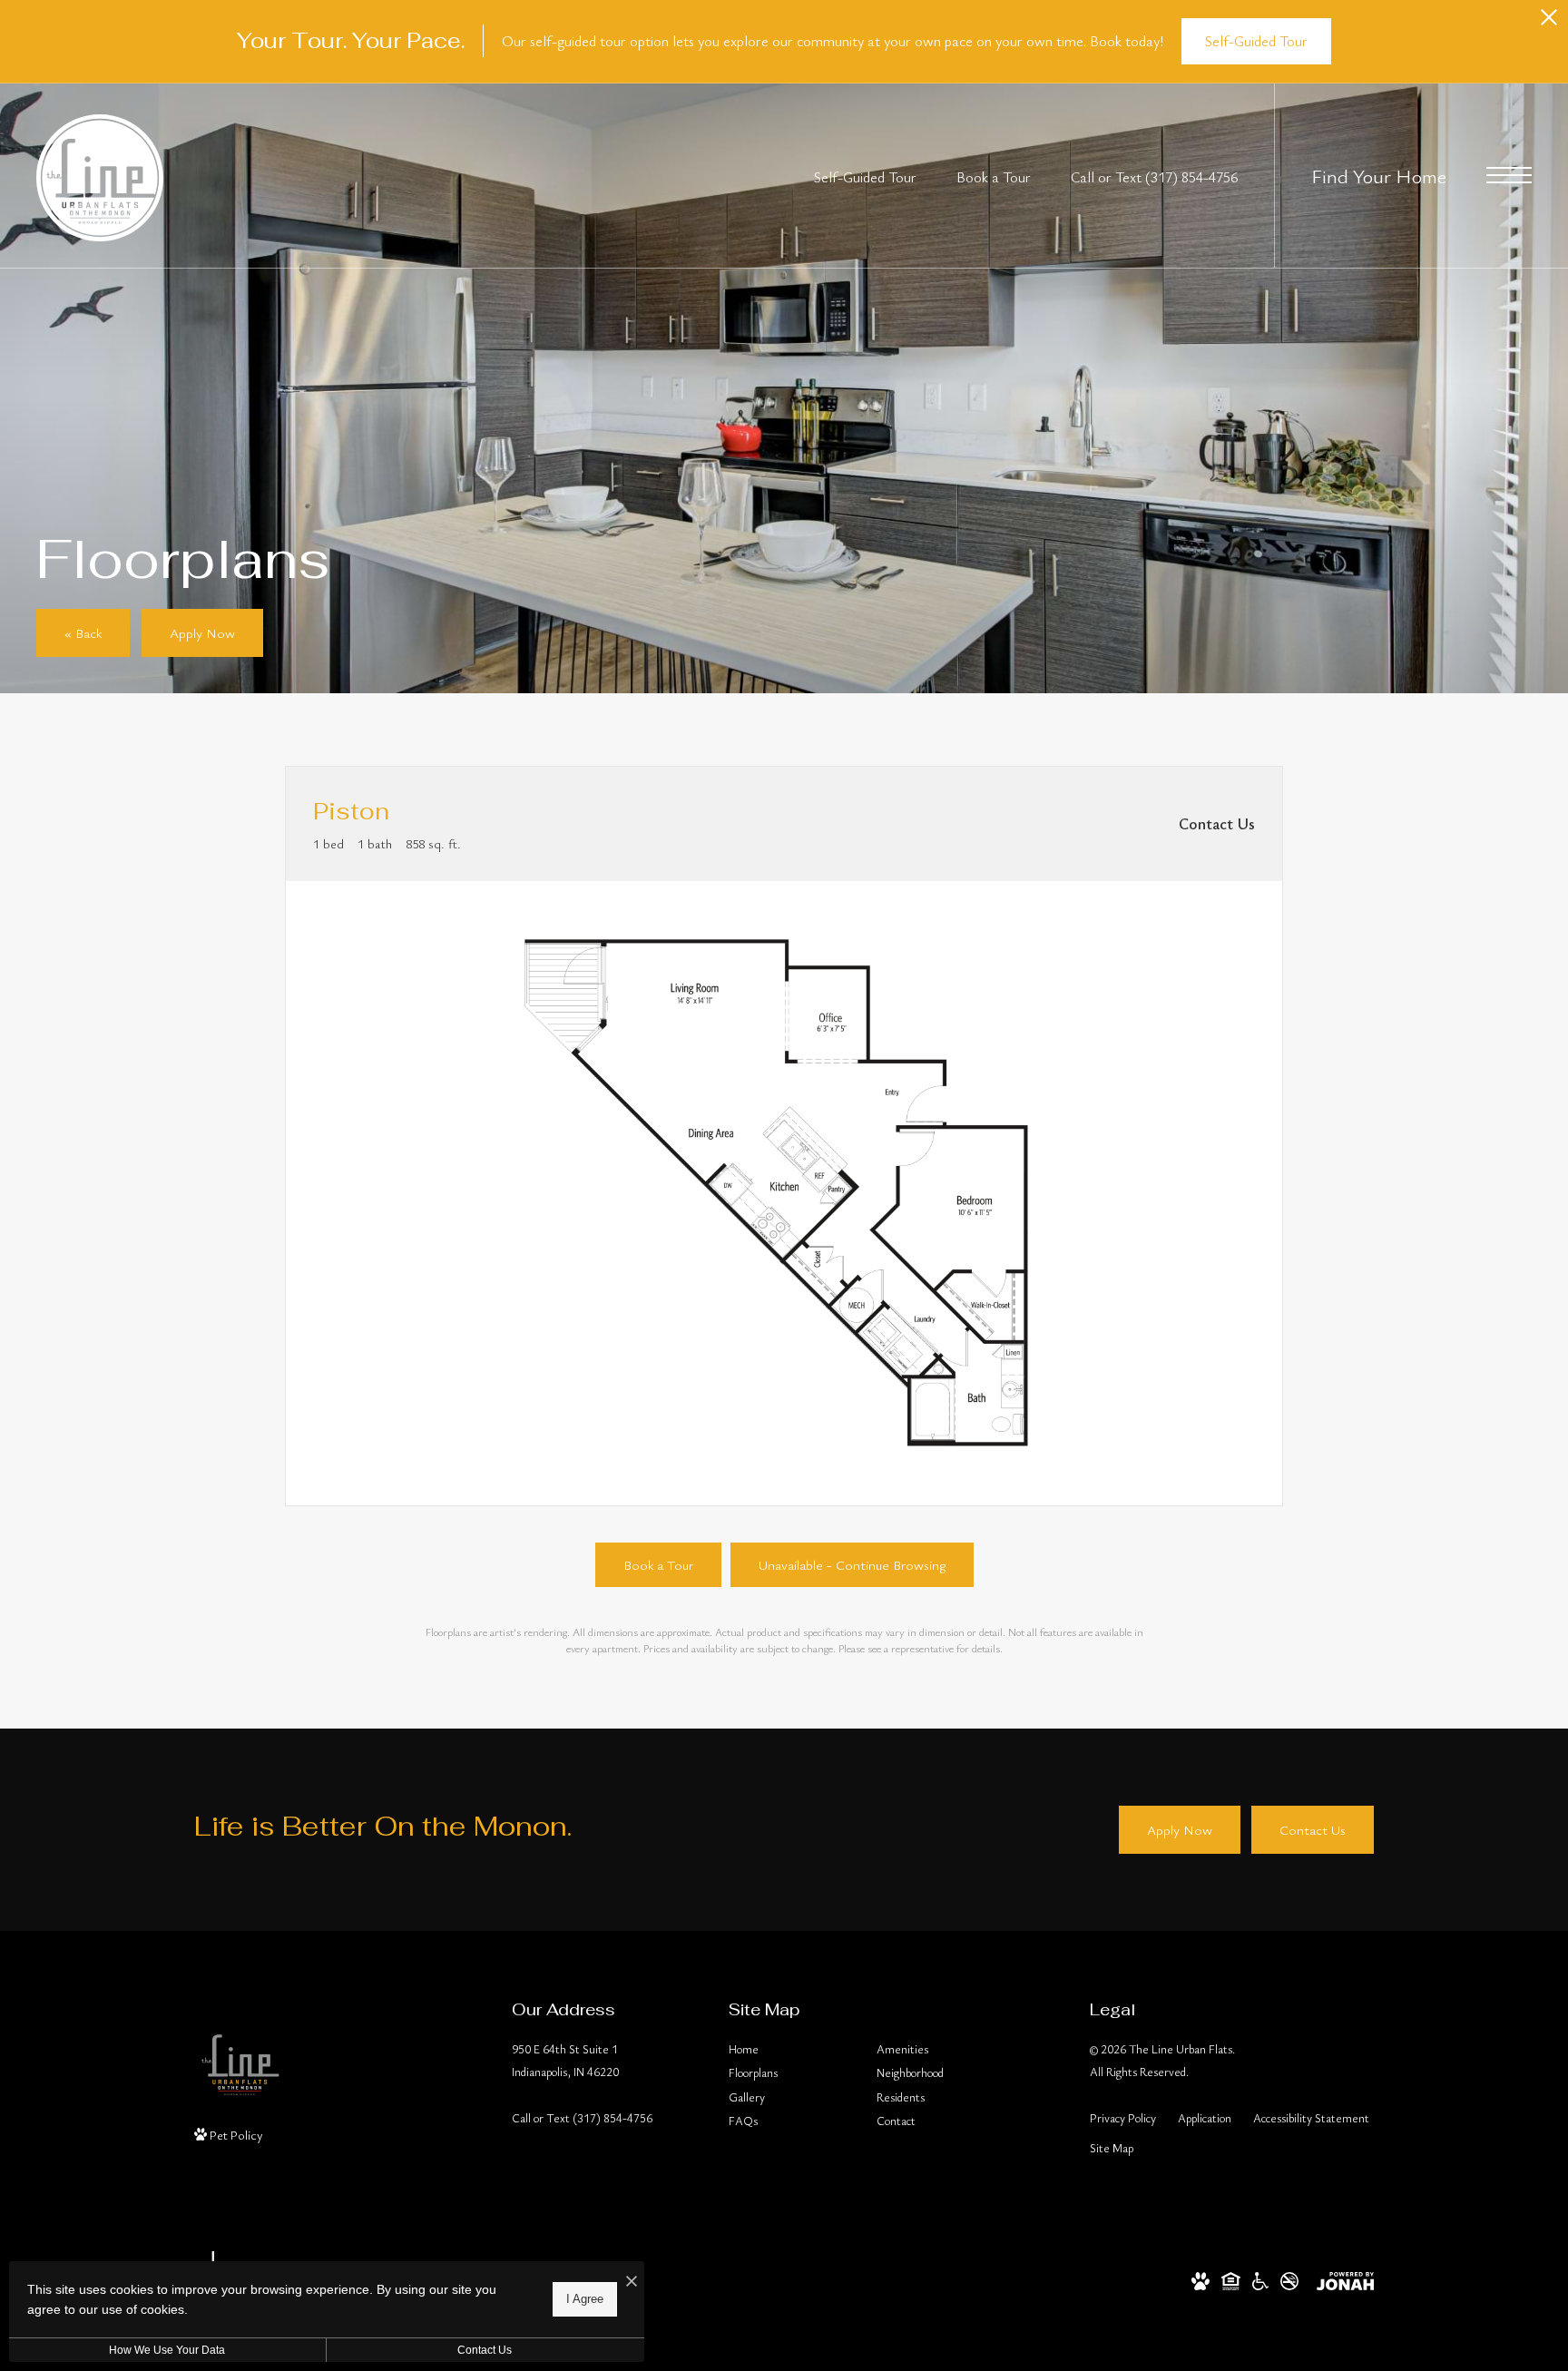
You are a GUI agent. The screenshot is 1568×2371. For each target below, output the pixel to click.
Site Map (1112, 2148)
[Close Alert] (1549, 22)
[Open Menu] (1509, 175)
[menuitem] (788, 2050)
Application (1205, 2118)
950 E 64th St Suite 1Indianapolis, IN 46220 (565, 2060)
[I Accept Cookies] (632, 2282)
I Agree (585, 2299)
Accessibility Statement (1311, 2118)
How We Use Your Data (167, 2350)
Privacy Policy (1123, 2118)
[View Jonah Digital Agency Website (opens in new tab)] (1345, 2279)
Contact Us (485, 2350)
